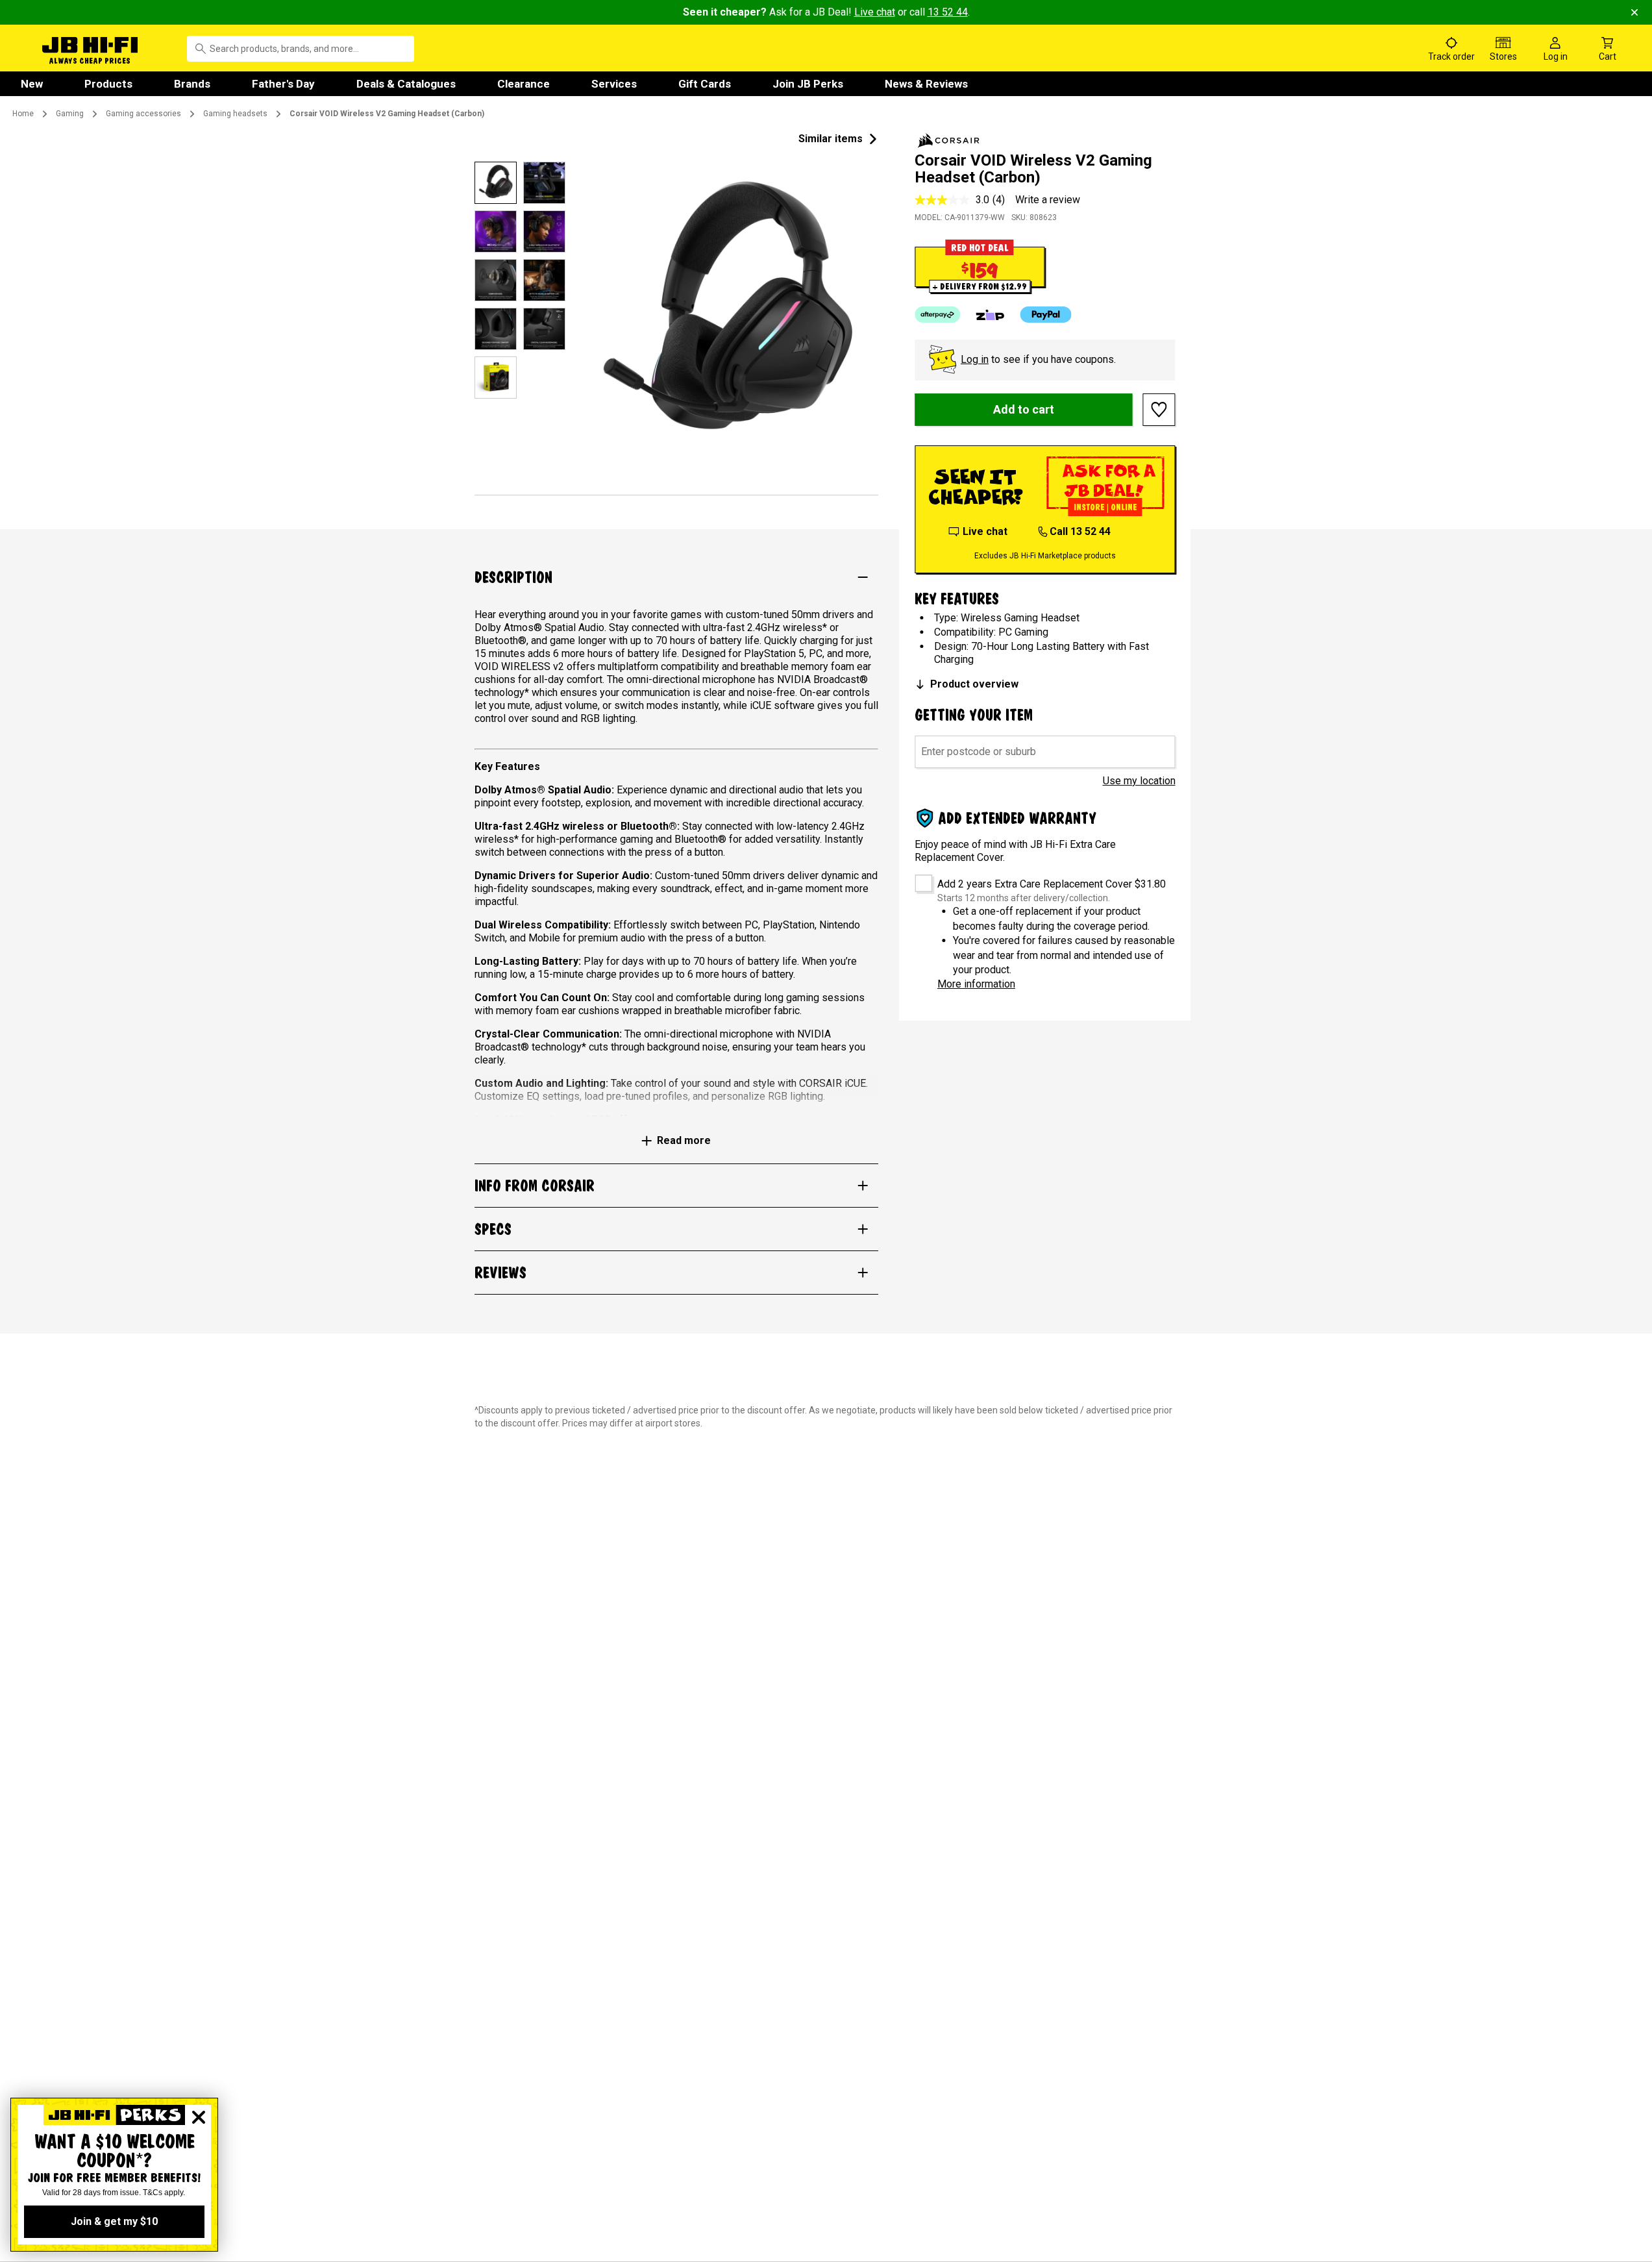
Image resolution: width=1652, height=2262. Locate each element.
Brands (192, 84)
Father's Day (283, 84)
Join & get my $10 (114, 2221)
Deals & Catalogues (406, 84)
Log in (975, 359)
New (32, 84)
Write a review (1048, 200)
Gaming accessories (143, 114)
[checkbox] (919, 879)
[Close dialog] (199, 2117)
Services (614, 84)
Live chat (875, 12)
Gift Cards (705, 84)
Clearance (524, 84)
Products (108, 84)
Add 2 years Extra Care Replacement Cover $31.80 (1052, 884)
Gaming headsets (235, 114)
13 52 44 (948, 12)
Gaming (70, 114)
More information (976, 984)
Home (23, 114)
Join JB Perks (808, 84)
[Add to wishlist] (1159, 410)
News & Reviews (926, 84)
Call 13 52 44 (1080, 531)
